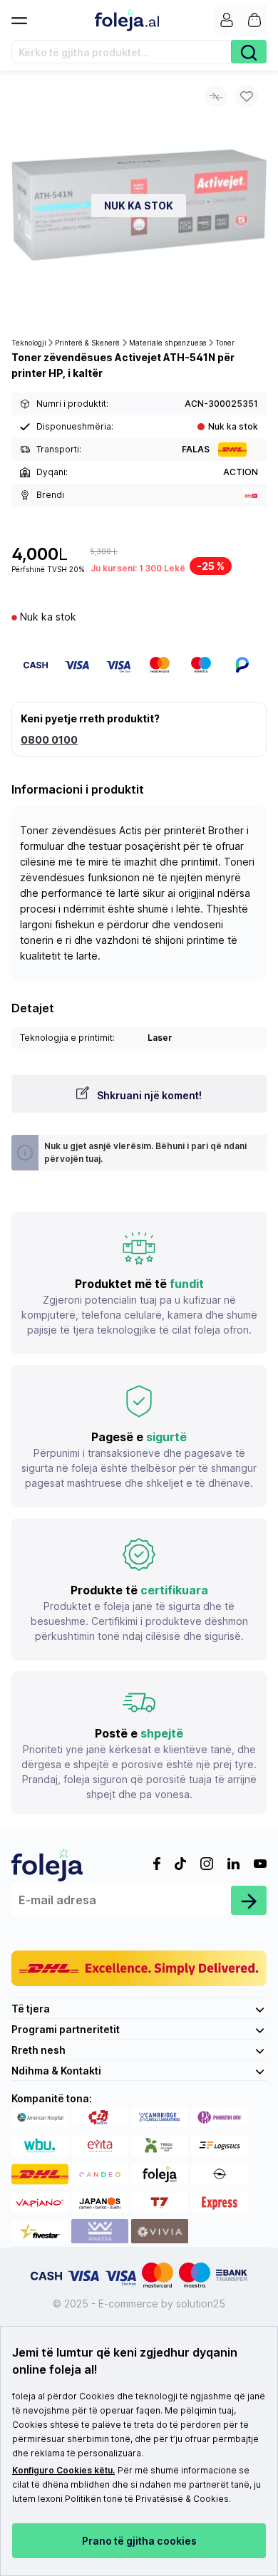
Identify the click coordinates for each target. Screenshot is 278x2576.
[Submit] (249, 1900)
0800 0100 (49, 740)
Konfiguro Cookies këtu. (63, 2470)
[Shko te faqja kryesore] (127, 20)
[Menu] (25, 16)
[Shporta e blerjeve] (254, 20)
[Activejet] (251, 495)
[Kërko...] (249, 52)
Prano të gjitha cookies (139, 2541)
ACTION (241, 472)
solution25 (201, 2304)
